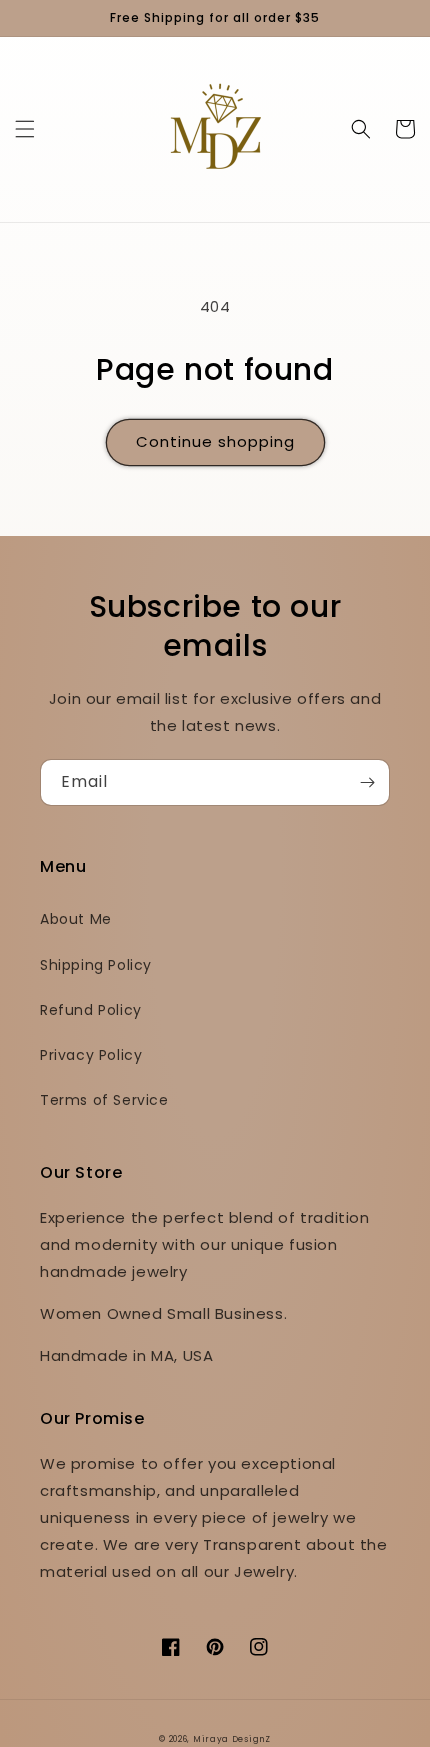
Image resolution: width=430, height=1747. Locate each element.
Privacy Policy (91, 1055)
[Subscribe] (367, 782)
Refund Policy (91, 1010)
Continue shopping (215, 441)
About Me (76, 919)
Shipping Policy (96, 965)
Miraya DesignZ (232, 1739)
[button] (25, 129)
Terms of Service (104, 1100)
